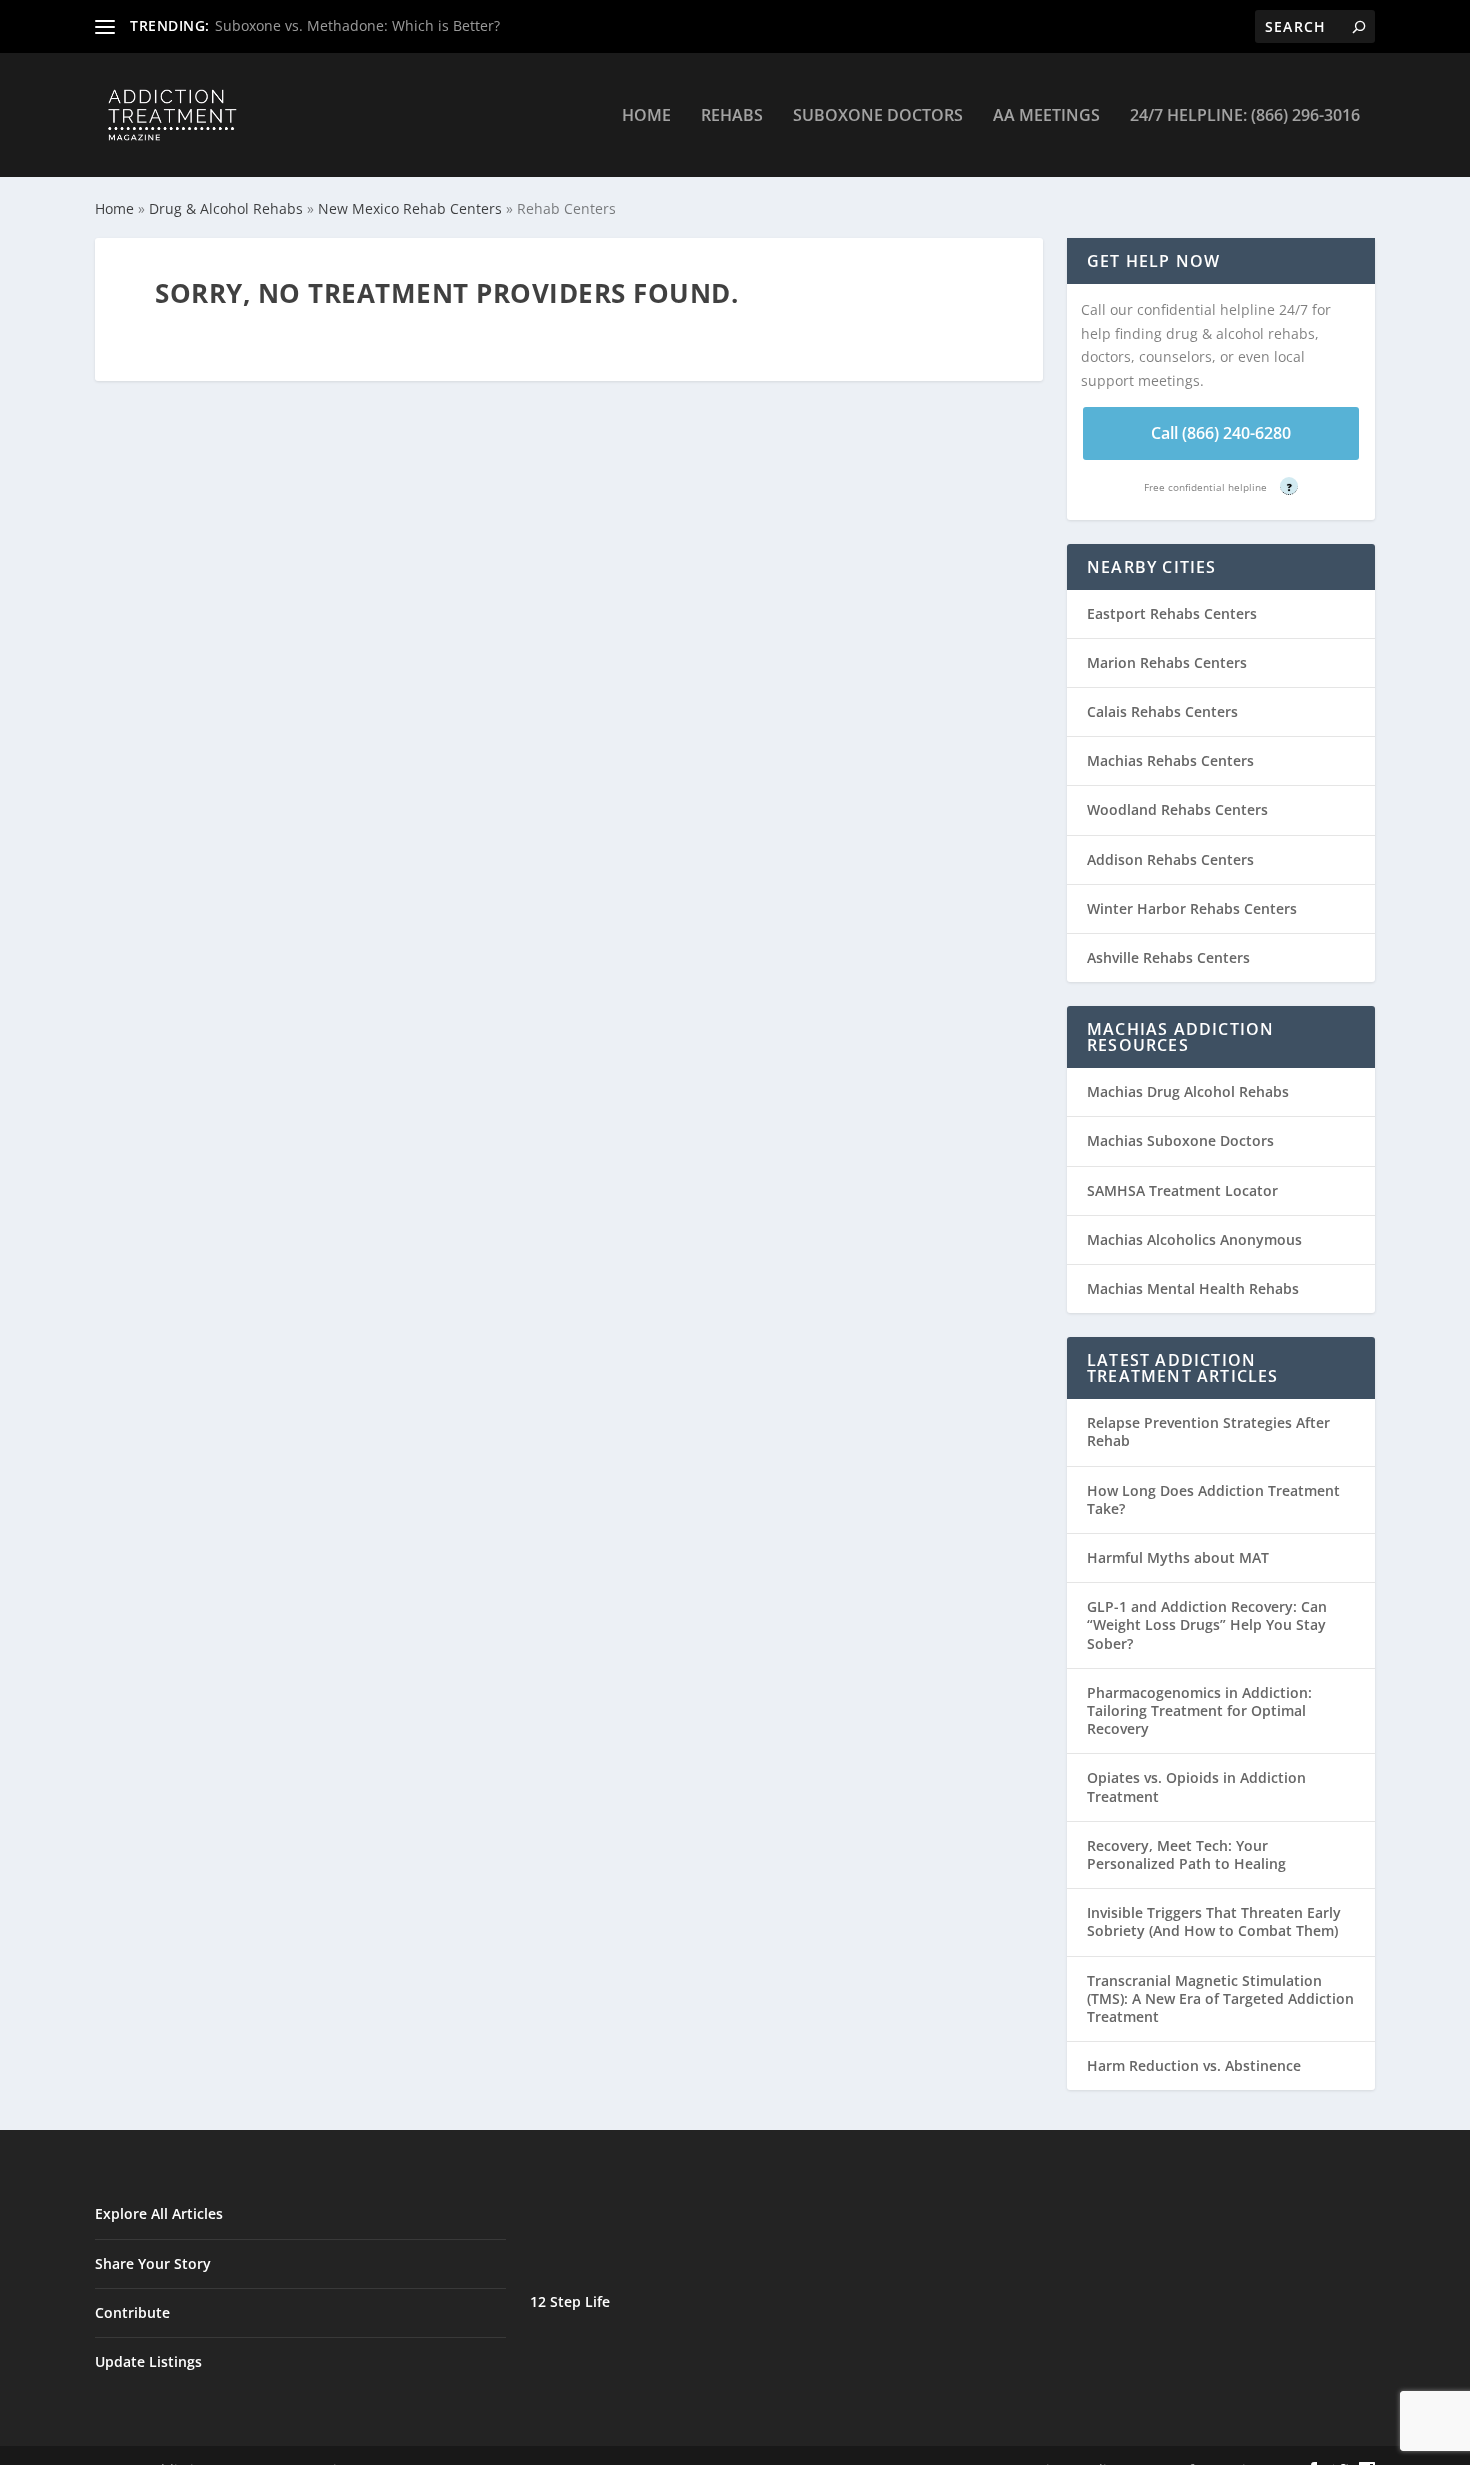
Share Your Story (153, 2263)
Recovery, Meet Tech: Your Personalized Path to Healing (1186, 1854)
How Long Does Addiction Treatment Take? (1213, 1499)
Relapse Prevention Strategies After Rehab (1208, 1431)
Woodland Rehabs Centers (1177, 809)
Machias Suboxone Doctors (1180, 1140)
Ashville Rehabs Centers (1168, 957)
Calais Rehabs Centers (1162, 711)
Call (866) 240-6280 (1221, 433)
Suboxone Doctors (878, 116)
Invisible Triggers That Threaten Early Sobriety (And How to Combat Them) (1214, 1921)
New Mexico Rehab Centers (410, 208)
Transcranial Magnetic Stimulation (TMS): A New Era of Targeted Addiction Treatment (1220, 1998)
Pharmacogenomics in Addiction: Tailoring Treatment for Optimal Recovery (1199, 1710)
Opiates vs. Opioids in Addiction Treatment (1196, 1786)
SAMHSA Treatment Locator (1182, 1190)
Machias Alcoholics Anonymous (1194, 1239)
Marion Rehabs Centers (1167, 662)
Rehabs (732, 116)
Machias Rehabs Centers (1170, 760)
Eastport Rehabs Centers (1172, 613)
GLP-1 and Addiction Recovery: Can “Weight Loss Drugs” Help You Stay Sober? (1207, 1624)
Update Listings (148, 2361)
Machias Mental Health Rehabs (1193, 1288)
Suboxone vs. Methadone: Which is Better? (357, 25)
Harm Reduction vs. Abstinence (1194, 2065)
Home (646, 116)
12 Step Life (570, 2301)
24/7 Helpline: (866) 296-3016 (1245, 116)
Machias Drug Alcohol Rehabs (1188, 1091)
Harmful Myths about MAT (1178, 1557)
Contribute (132, 2312)
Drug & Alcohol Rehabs (226, 208)
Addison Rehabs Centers (1170, 859)
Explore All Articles (159, 2213)
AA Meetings (1046, 116)
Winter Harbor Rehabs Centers (1192, 908)
